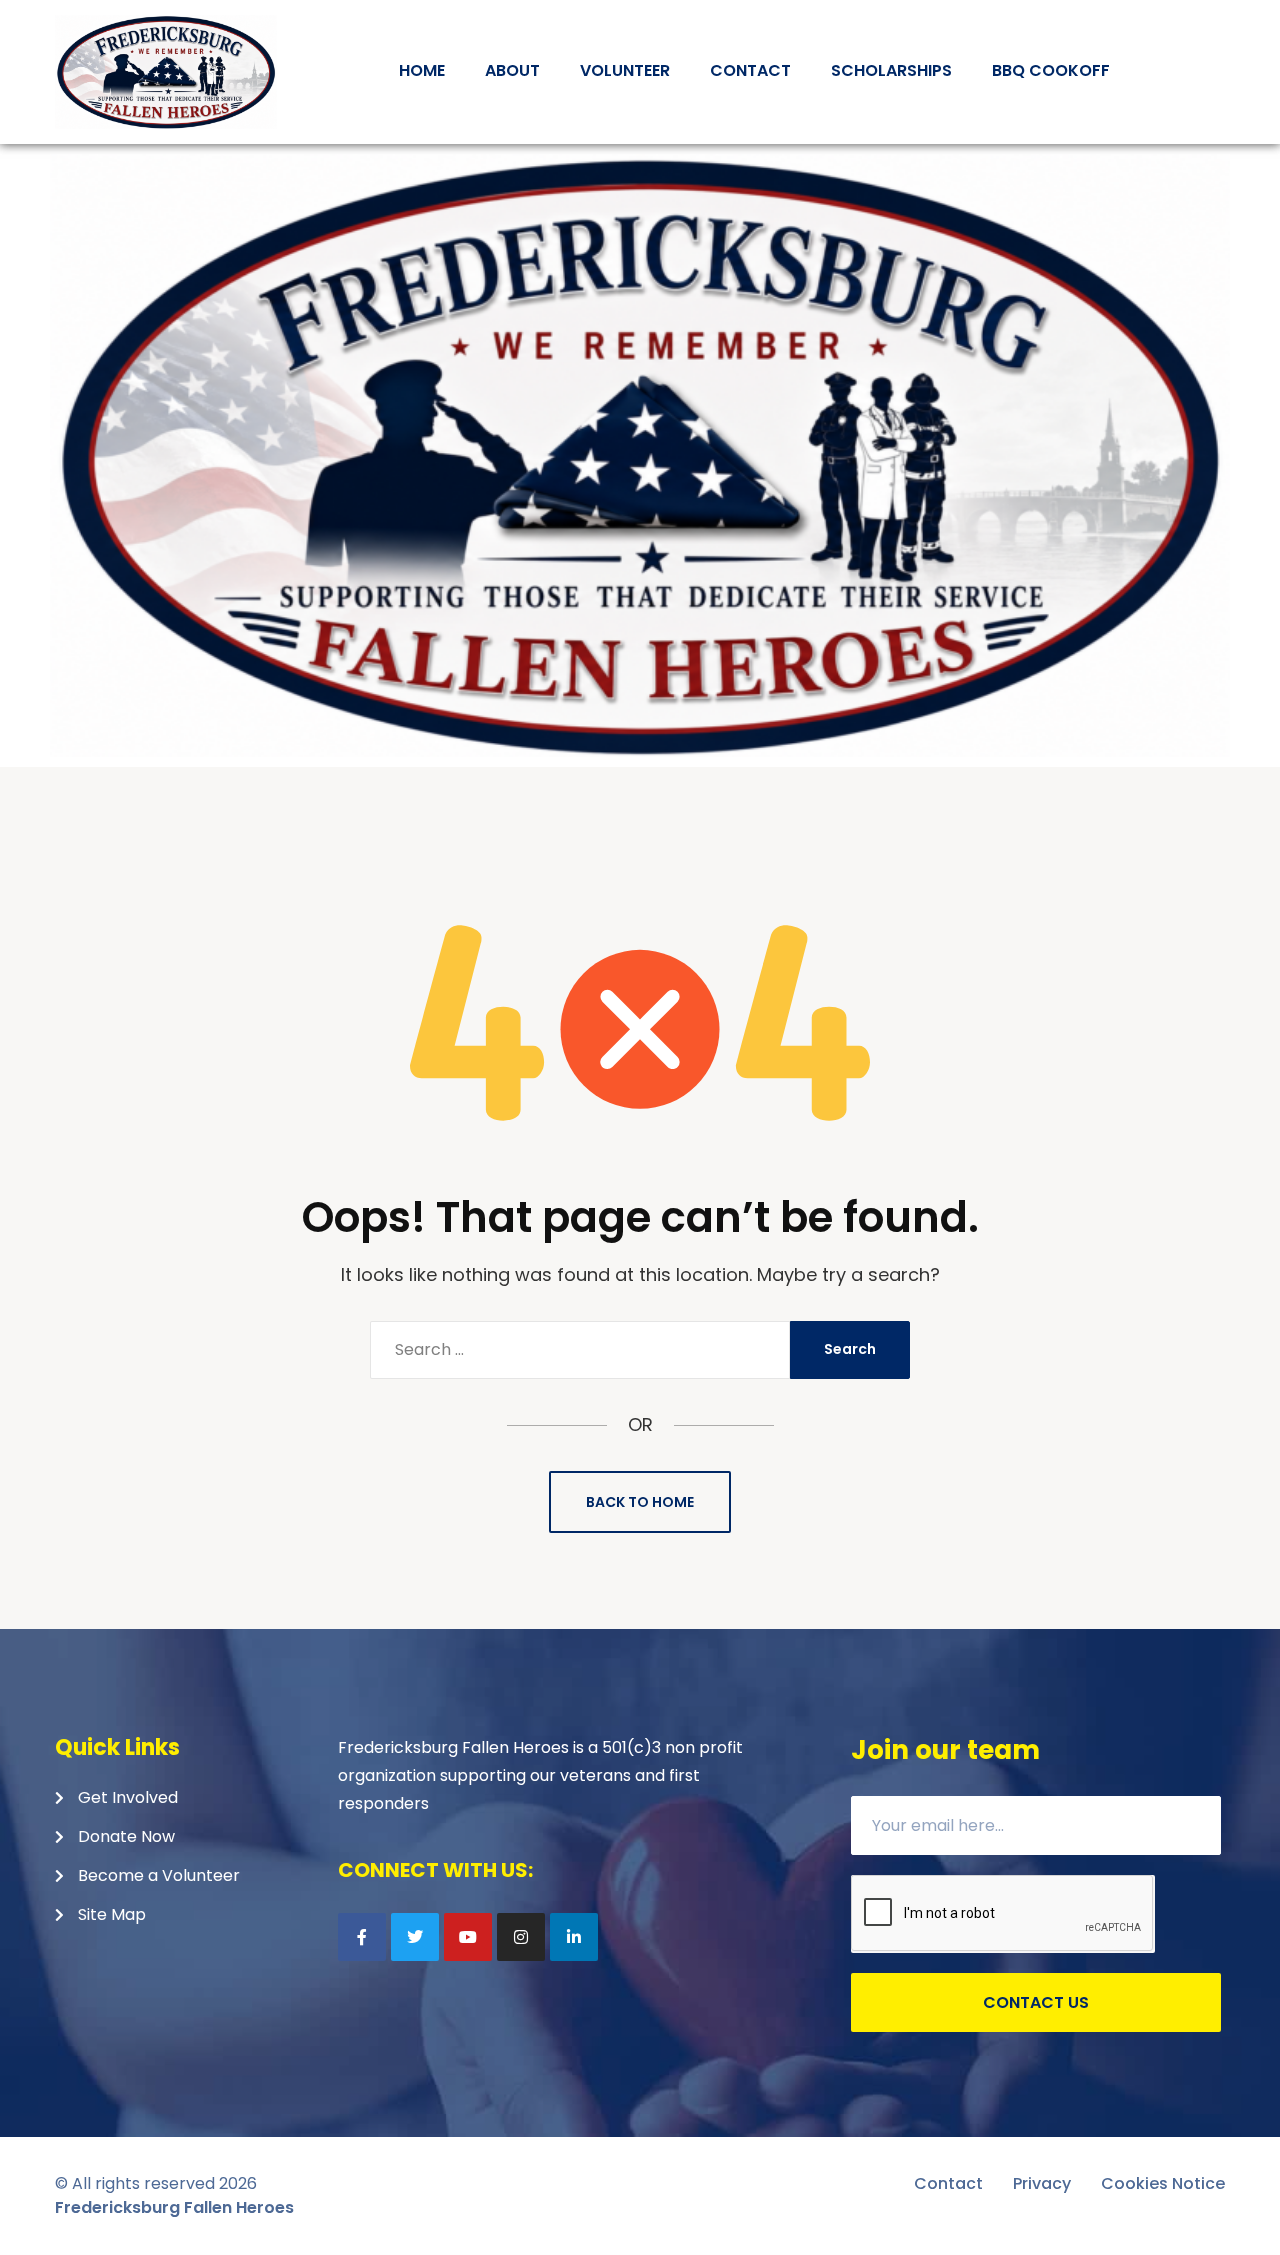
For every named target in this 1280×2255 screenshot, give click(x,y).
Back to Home (640, 1502)
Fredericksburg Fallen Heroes (174, 2207)
